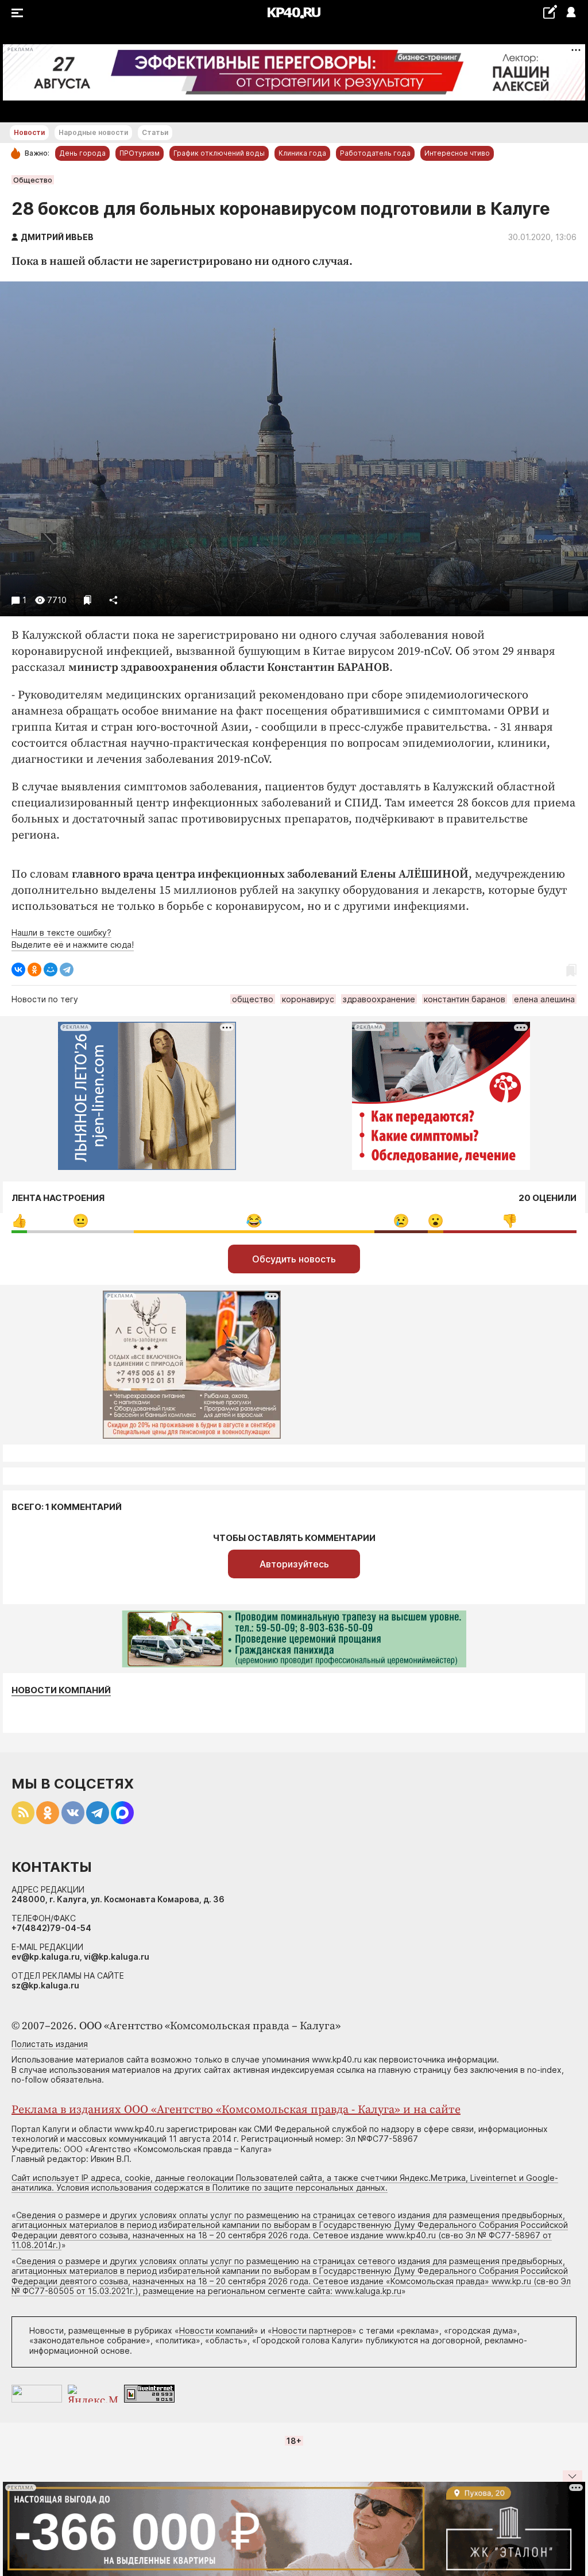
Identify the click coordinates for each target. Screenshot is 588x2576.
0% (19, 1221)
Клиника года (302, 153)
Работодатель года (375, 153)
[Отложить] (88, 600)
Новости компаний (61, 1690)
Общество (33, 180)
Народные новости (93, 132)
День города (82, 153)
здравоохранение (379, 999)
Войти (570, 13)
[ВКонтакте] (18, 970)
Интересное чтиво (457, 153)
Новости (29, 132)
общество (253, 999)
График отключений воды (219, 153)
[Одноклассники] (34, 970)
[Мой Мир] (51, 970)
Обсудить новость (294, 1259)
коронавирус (308, 999)
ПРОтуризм (140, 153)
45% (254, 1221)
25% (510, 1221)
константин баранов (465, 999)
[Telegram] (67, 970)
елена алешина (544, 999)
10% (401, 1221)
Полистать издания (50, 2044)
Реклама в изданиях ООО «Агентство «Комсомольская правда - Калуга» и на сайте (236, 2110)
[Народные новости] (550, 12)
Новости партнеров (312, 2330)
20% (81, 1221)
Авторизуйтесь (294, 1564)
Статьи (155, 132)
